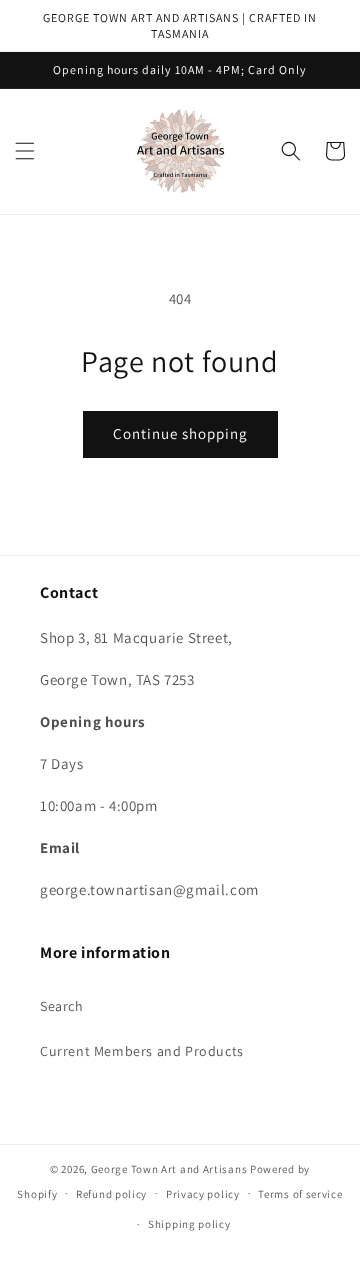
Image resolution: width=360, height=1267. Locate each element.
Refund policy (111, 1194)
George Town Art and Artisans (169, 1169)
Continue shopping (180, 433)
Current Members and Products (142, 1051)
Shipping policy (189, 1224)
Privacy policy (203, 1194)
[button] (25, 151)
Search (62, 1006)
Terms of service (300, 1194)
